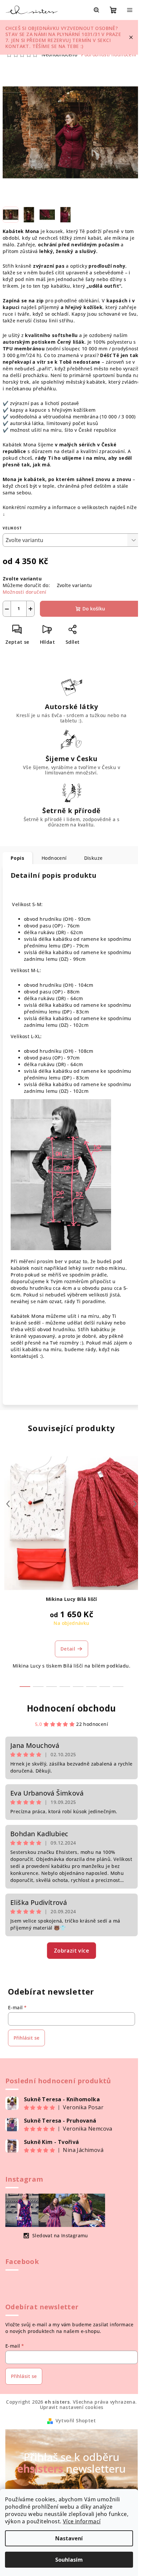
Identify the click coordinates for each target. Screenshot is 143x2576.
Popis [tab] (17, 858)
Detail (68, 1649)
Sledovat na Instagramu (60, 2235)
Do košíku (94, 609)
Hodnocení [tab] (54, 858)
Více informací (82, 2521)
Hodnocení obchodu (72, 1708)
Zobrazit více (71, 1951)
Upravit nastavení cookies (72, 2407)
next (135, 1504)
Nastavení (69, 2538)
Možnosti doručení (25, 592)
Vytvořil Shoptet (76, 2420)
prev (8, 1504)
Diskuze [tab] (93, 858)
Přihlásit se (26, 2038)
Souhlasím (69, 2560)
